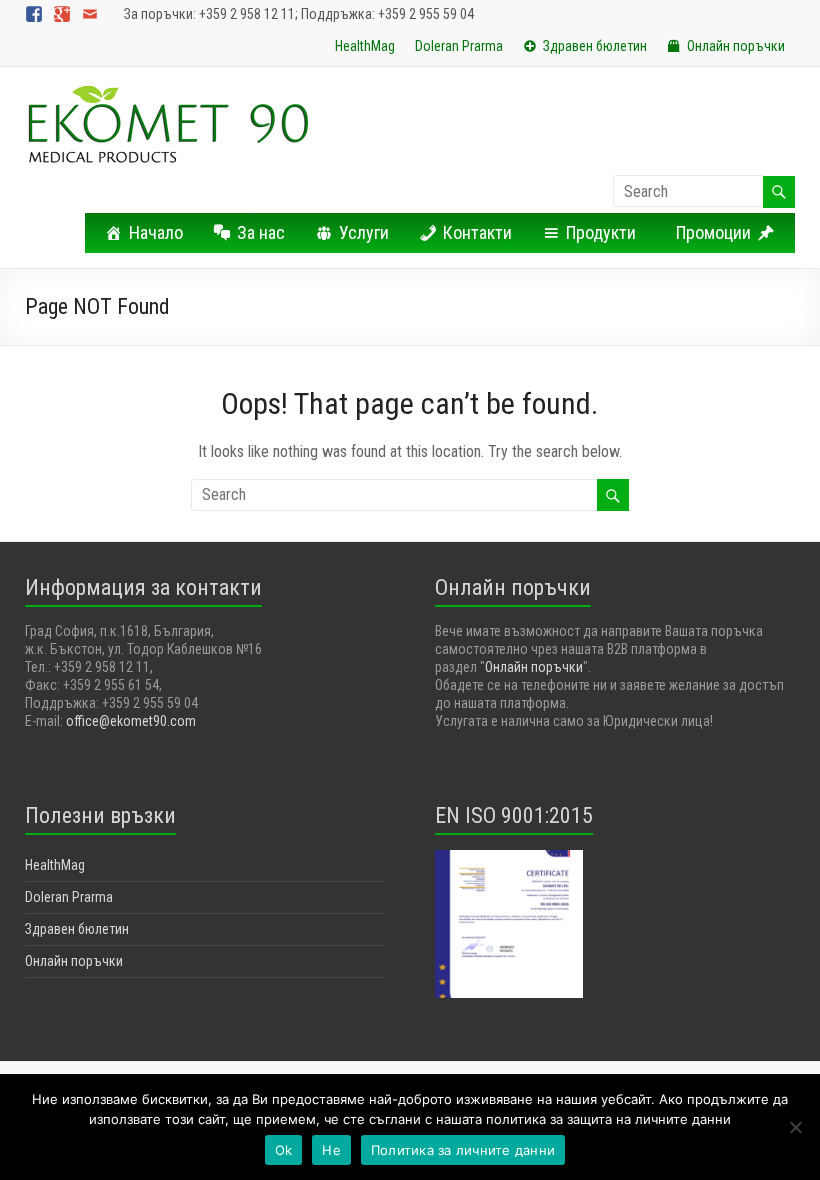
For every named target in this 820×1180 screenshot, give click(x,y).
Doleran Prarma (459, 46)
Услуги (364, 232)
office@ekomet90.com (131, 721)
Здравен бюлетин (595, 46)
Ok (284, 1150)
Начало (156, 232)
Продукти (601, 232)
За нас (261, 232)
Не (331, 1150)
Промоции (713, 232)
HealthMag (365, 46)
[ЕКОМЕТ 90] (168, 91)
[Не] (795, 1127)
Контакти (477, 232)
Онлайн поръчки (736, 46)
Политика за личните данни (463, 1150)
